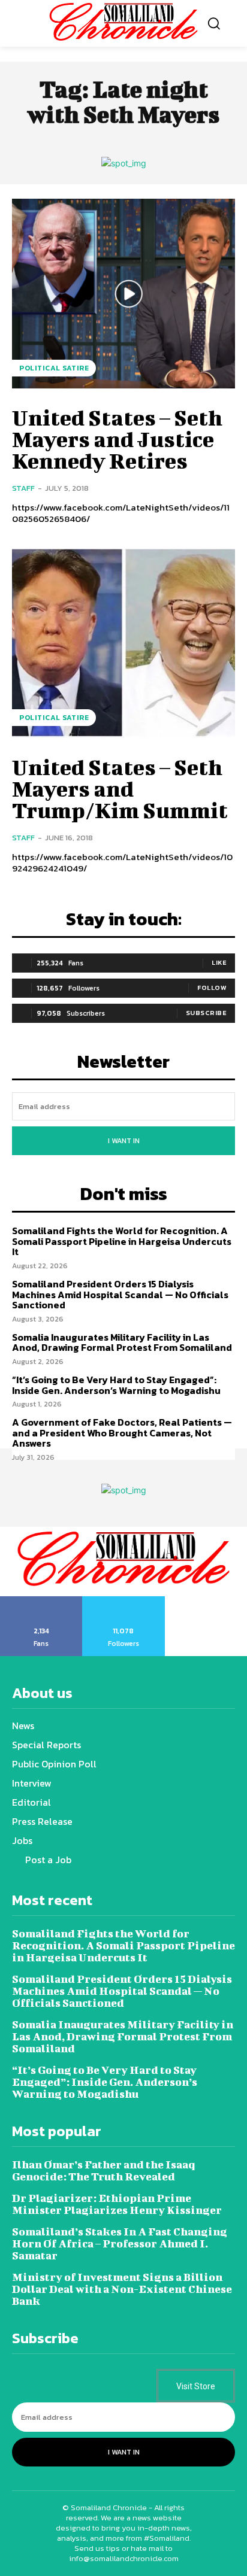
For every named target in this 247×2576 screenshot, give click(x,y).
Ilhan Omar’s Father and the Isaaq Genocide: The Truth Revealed (103, 2171)
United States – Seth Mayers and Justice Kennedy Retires (117, 439)
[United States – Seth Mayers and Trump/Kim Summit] (123, 643)
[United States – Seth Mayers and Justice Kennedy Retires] (123, 293)
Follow (212, 988)
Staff (23, 488)
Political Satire (54, 368)
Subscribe (207, 1013)
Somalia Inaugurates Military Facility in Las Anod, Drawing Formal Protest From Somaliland (122, 1342)
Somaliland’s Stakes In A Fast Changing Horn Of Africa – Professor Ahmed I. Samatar (120, 2244)
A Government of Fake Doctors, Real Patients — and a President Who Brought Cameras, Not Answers (122, 1433)
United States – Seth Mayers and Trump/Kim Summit (120, 788)
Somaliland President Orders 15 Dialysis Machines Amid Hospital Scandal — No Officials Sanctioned (120, 1294)
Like (219, 962)
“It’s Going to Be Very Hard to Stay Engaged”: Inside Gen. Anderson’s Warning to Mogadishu (116, 1385)
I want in (124, 1141)
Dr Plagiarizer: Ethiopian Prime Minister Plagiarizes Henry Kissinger (117, 2204)
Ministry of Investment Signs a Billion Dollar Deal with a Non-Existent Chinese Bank (122, 2289)
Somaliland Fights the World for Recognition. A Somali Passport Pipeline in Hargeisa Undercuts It (122, 1241)
